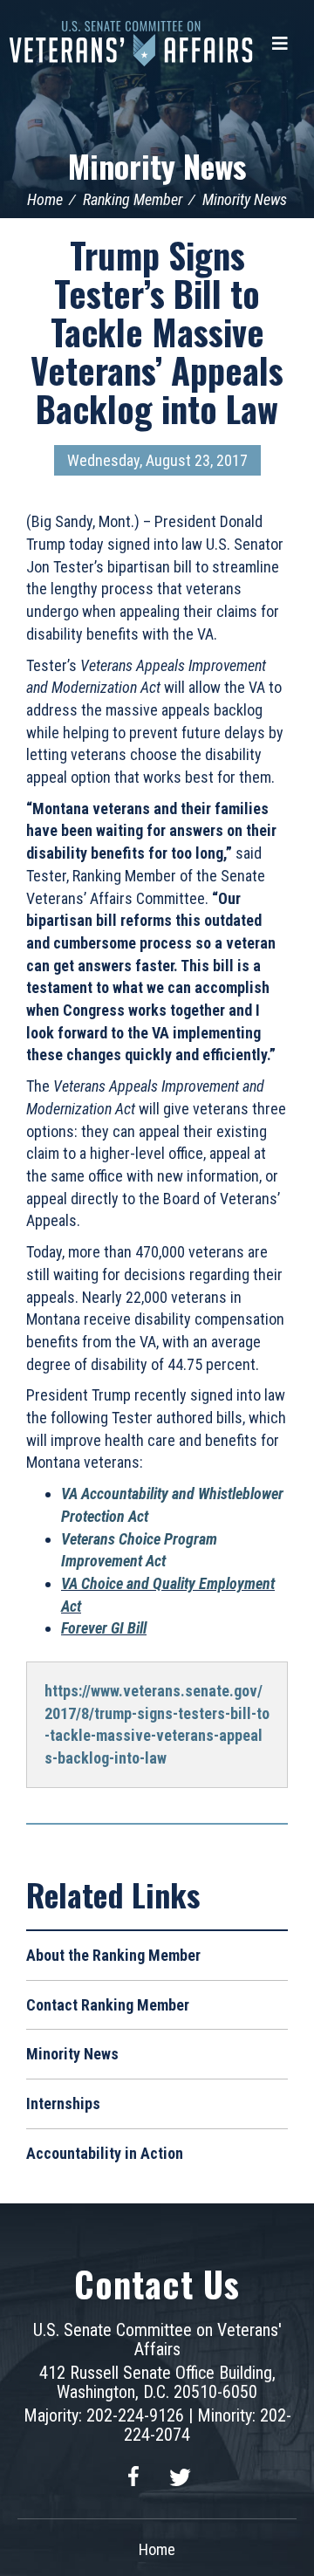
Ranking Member (133, 199)
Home (45, 199)
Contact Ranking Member (108, 2005)
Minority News (157, 165)
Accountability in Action (105, 2153)
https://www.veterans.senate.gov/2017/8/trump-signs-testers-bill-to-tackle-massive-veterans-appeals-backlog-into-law (157, 1724)
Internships (63, 2103)
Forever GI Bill (104, 1628)
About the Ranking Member (113, 1955)
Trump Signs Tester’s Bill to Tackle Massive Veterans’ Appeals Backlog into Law (157, 332)
